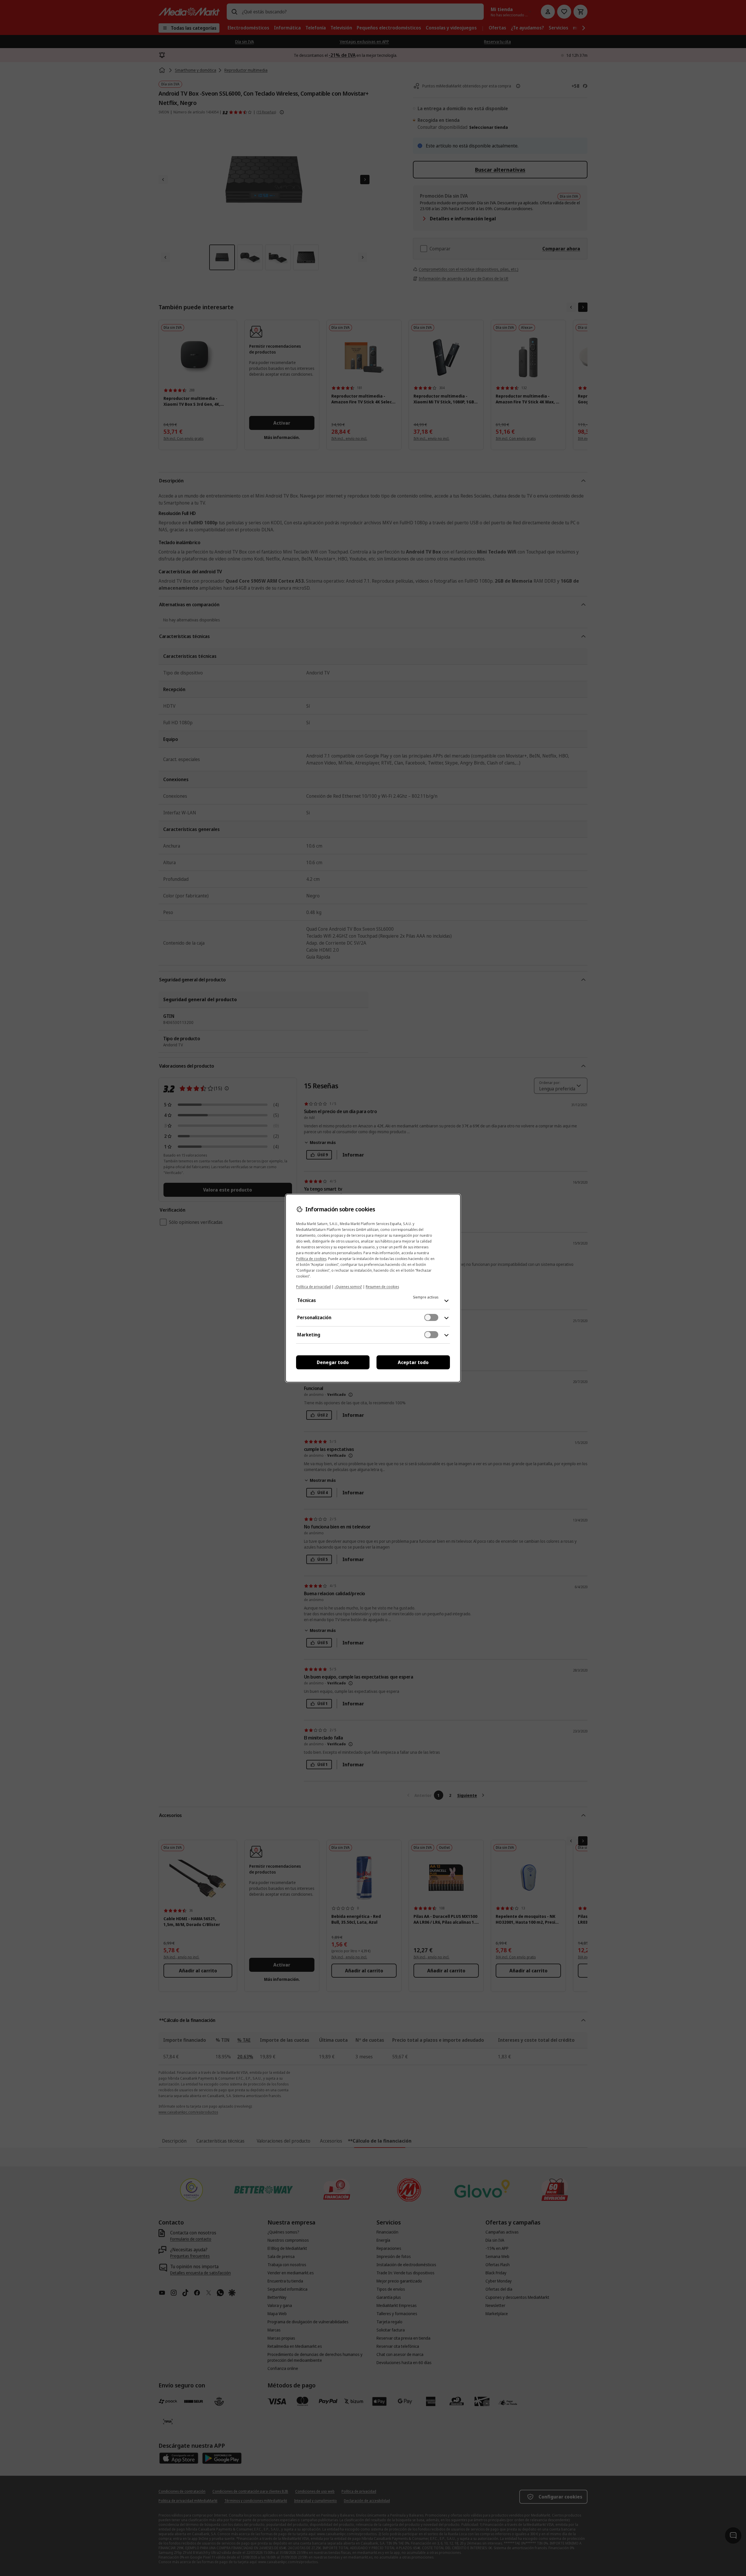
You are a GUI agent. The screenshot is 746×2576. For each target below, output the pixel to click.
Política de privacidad (313, 1287)
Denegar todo (333, 1362)
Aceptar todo (413, 1362)
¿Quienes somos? (348, 1287)
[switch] (431, 1317)
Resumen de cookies (382, 1287)
